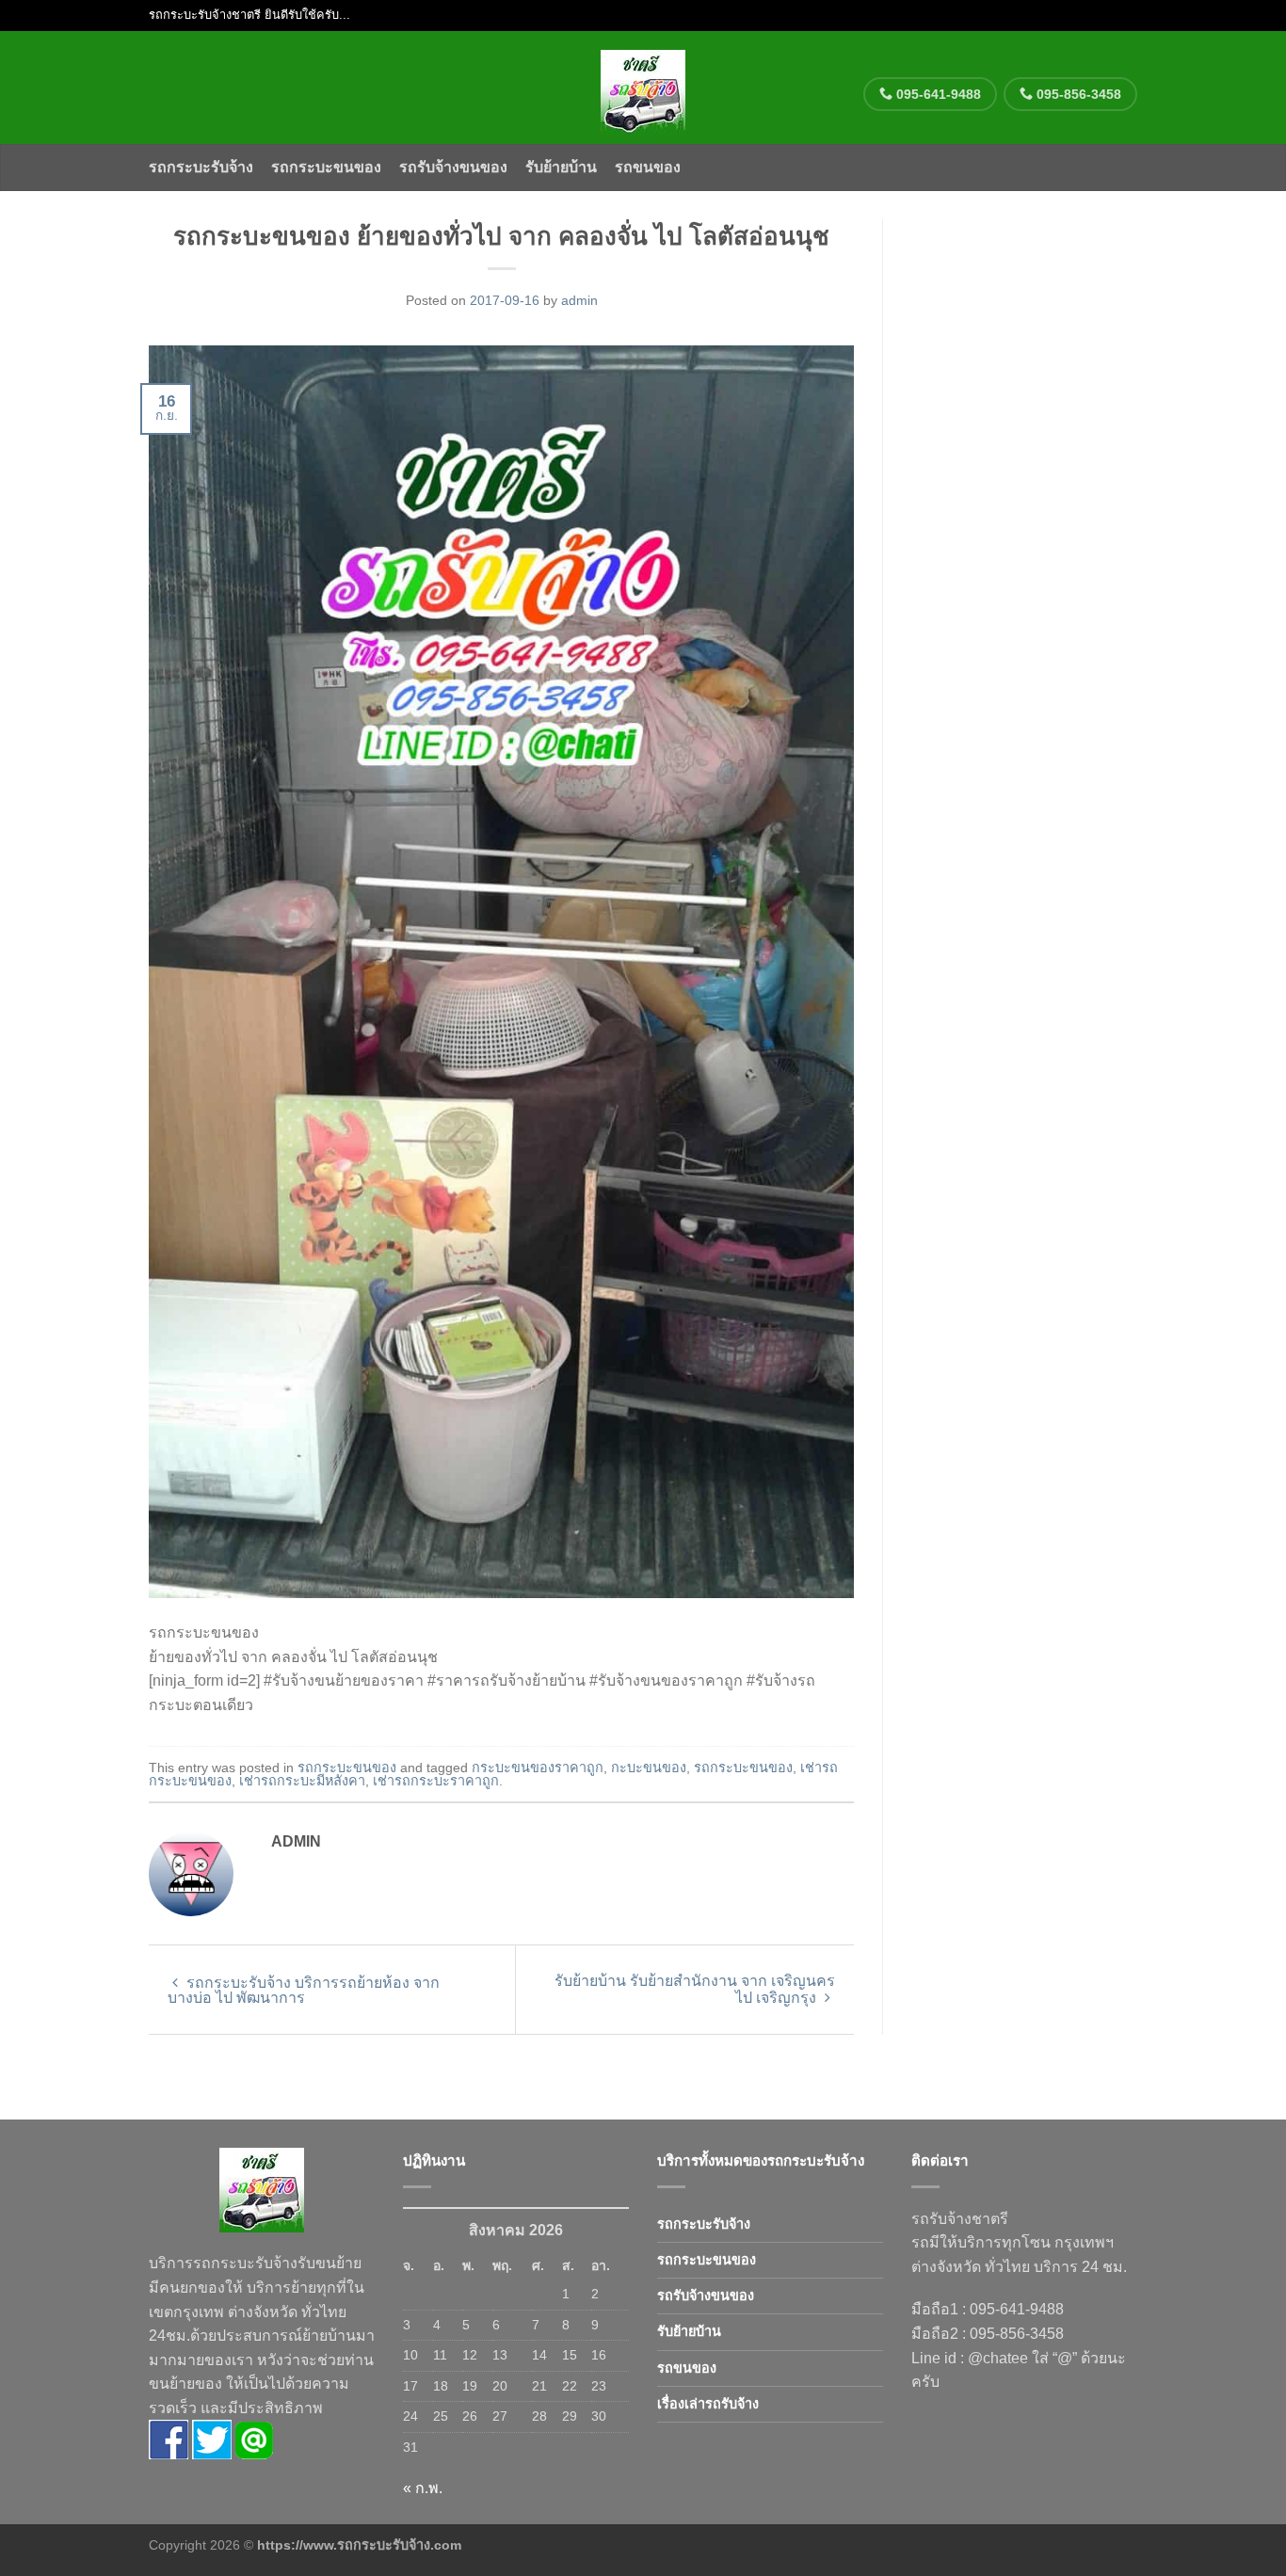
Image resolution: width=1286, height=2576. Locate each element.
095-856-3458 (1077, 94)
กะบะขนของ (649, 1768)
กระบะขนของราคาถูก (538, 1768)
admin (579, 300)
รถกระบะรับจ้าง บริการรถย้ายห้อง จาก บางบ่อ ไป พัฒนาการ (304, 1990)
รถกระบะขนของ (326, 167)
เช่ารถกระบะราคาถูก (436, 1781)
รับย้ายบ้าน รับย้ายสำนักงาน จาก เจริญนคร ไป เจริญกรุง (695, 1989)
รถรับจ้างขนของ (453, 167)
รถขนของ (648, 167)
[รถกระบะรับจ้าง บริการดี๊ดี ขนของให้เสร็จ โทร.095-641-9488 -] (643, 88)
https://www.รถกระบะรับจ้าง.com (359, 2545)
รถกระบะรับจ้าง (201, 167)
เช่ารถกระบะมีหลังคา (302, 1781)
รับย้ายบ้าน (561, 167)
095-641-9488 (937, 94)
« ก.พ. (423, 2488)
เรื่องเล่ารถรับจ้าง (708, 2404)
